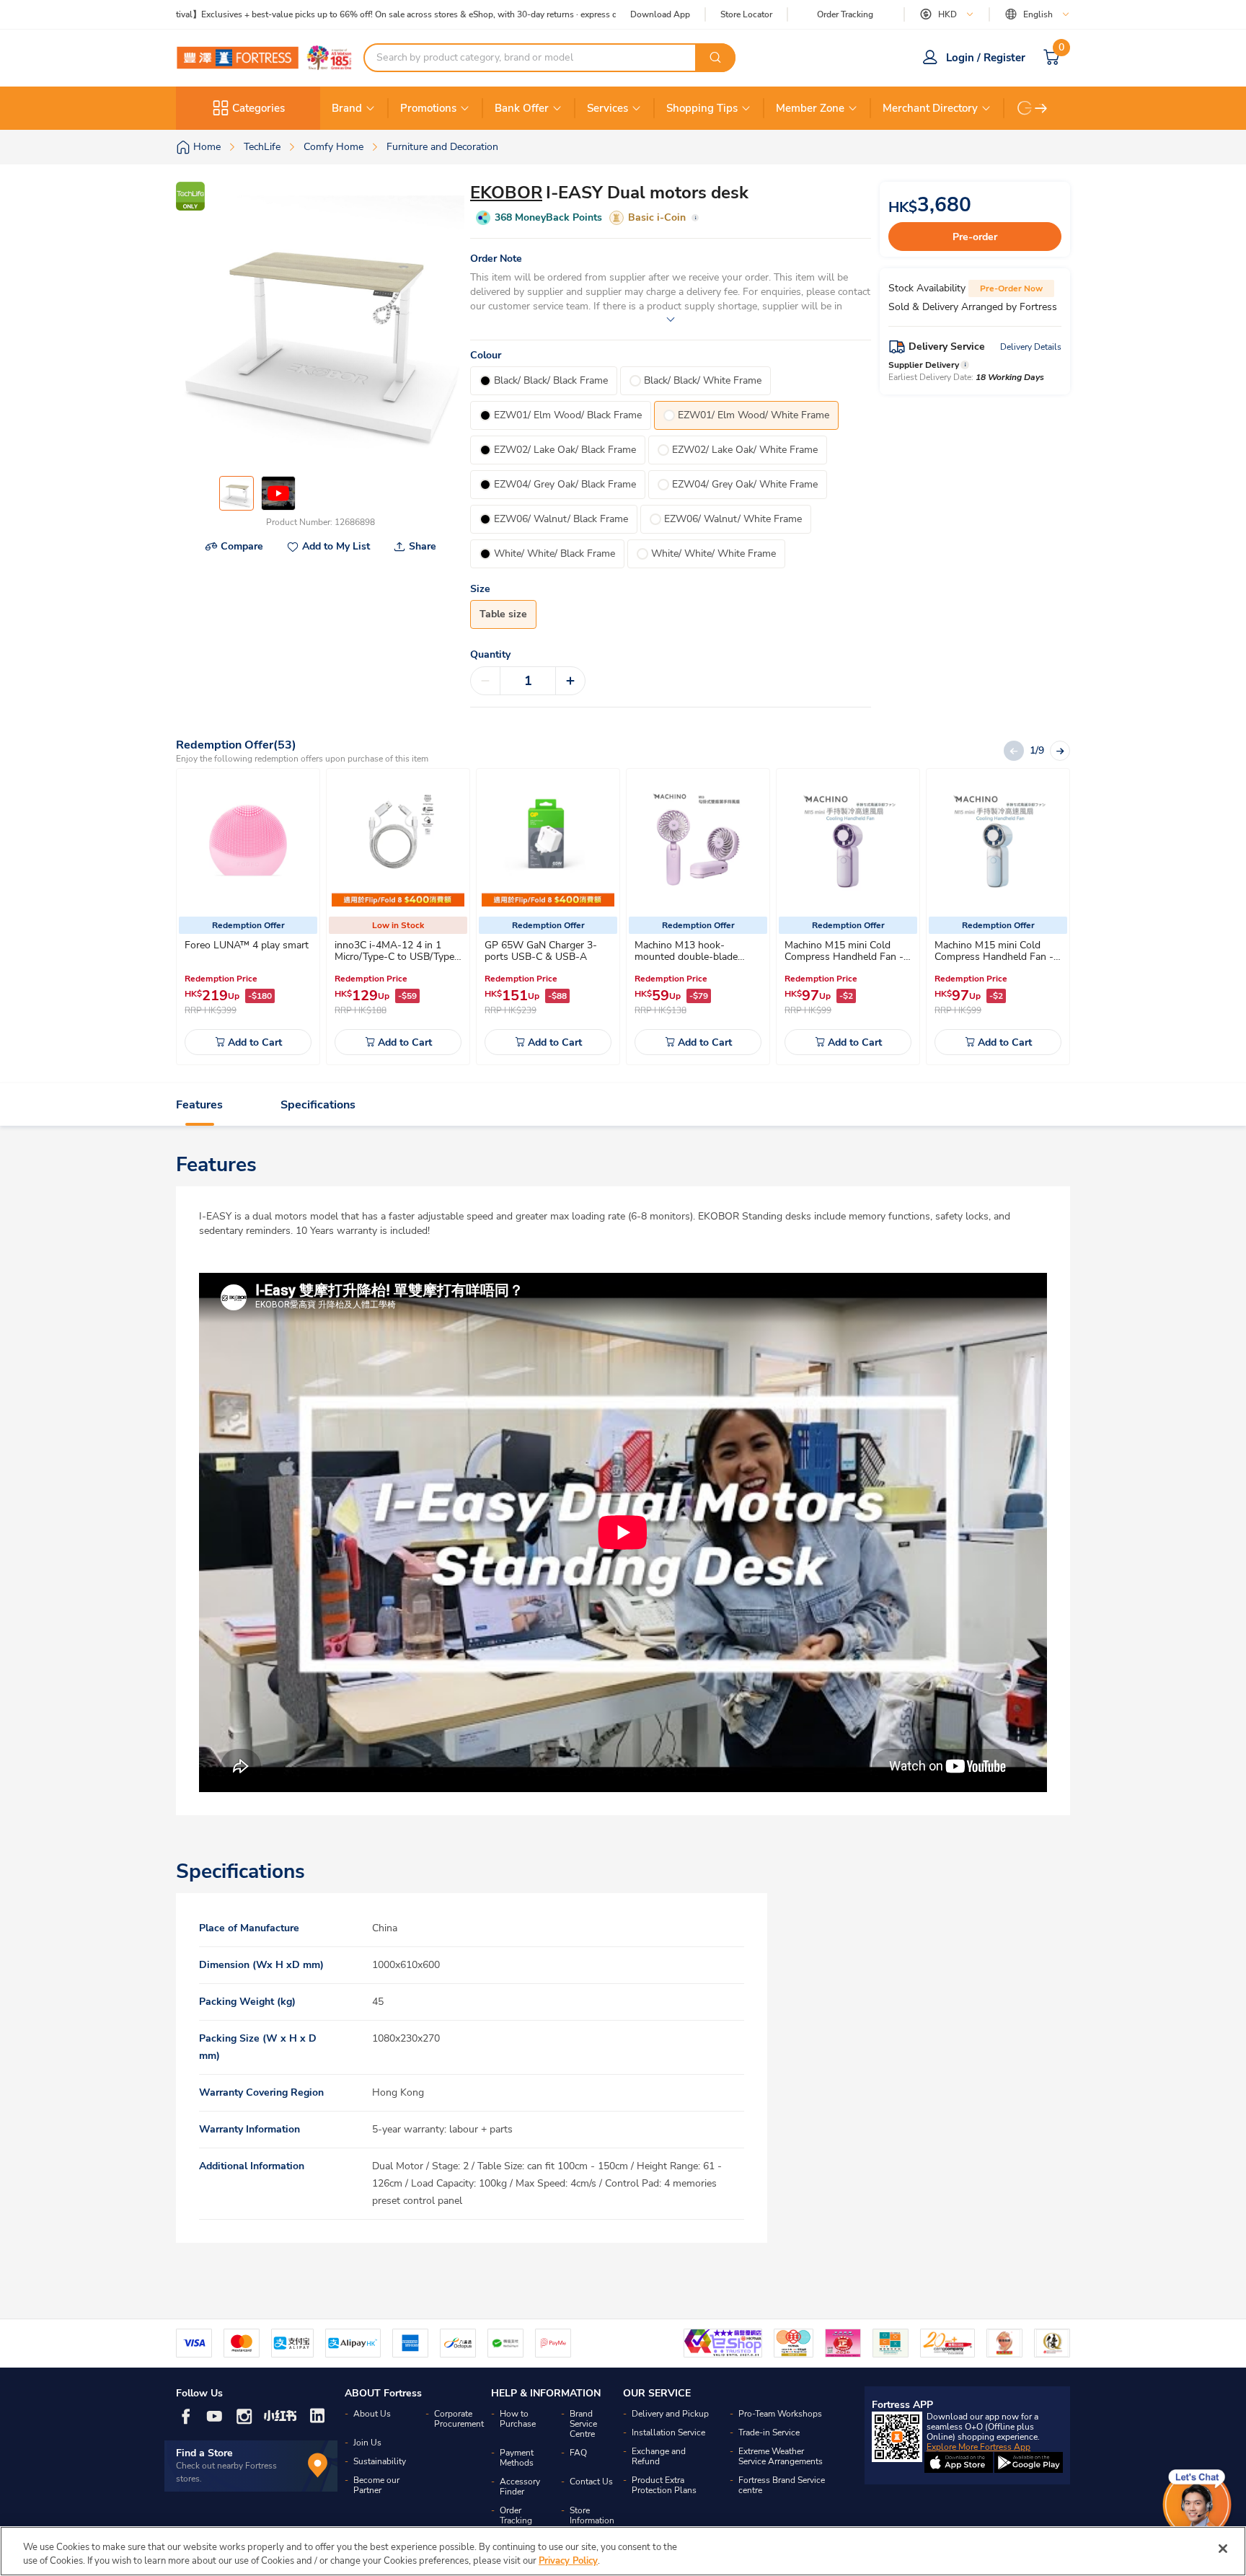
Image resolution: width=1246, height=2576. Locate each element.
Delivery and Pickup (670, 2414)
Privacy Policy (568, 2561)
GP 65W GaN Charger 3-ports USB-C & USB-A (541, 951)
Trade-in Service (769, 2432)
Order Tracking (845, 14)
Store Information (592, 2515)
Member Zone (810, 108)
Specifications (318, 1105)
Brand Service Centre (583, 2424)
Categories (259, 108)
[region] (623, 2551)
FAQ (578, 2453)
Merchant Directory (930, 108)
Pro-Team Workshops (780, 2414)
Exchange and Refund (659, 2456)
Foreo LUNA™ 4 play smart (247, 945)
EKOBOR (506, 193)
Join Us (367, 2443)
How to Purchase (518, 2419)
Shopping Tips (702, 108)
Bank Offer (522, 108)
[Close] (1223, 2549)
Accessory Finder (520, 2487)
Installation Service (668, 2432)
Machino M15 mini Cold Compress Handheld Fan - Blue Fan (994, 957)
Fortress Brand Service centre (782, 2485)
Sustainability (380, 2461)
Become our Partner (376, 2485)
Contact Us (591, 2482)
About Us (372, 2414)
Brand (347, 108)
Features (199, 1105)
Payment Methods (517, 2458)
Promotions (428, 108)
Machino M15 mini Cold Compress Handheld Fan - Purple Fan (844, 957)
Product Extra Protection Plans (664, 2485)
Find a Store (204, 2453)
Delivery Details (1031, 347)
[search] (715, 58)
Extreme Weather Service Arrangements (781, 2456)
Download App (660, 14)
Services (607, 108)
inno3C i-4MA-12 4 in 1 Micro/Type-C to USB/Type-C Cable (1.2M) (397, 957)
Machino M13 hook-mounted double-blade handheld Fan (686, 957)
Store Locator (746, 15)
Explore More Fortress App (978, 2447)
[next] (1041, 108)
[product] (248, 840)
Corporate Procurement (459, 2419)
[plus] (570, 681)
